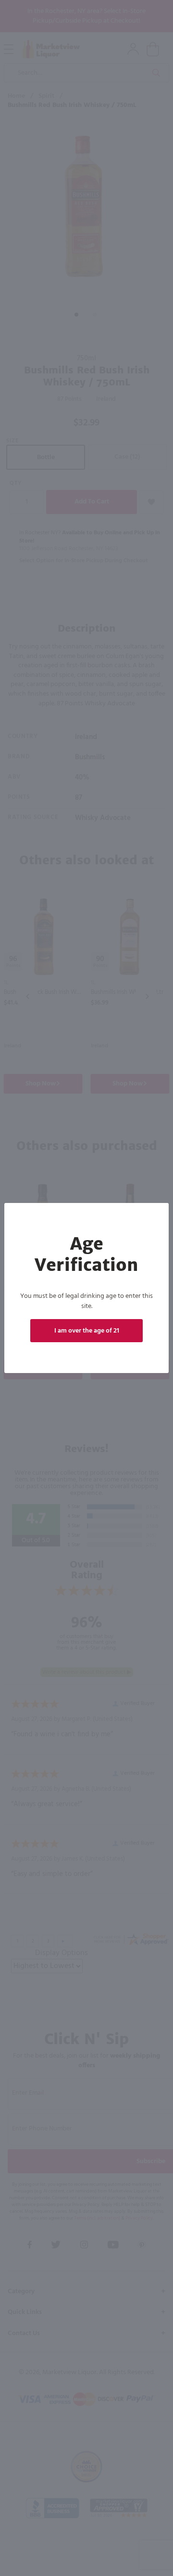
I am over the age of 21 (87, 1331)
